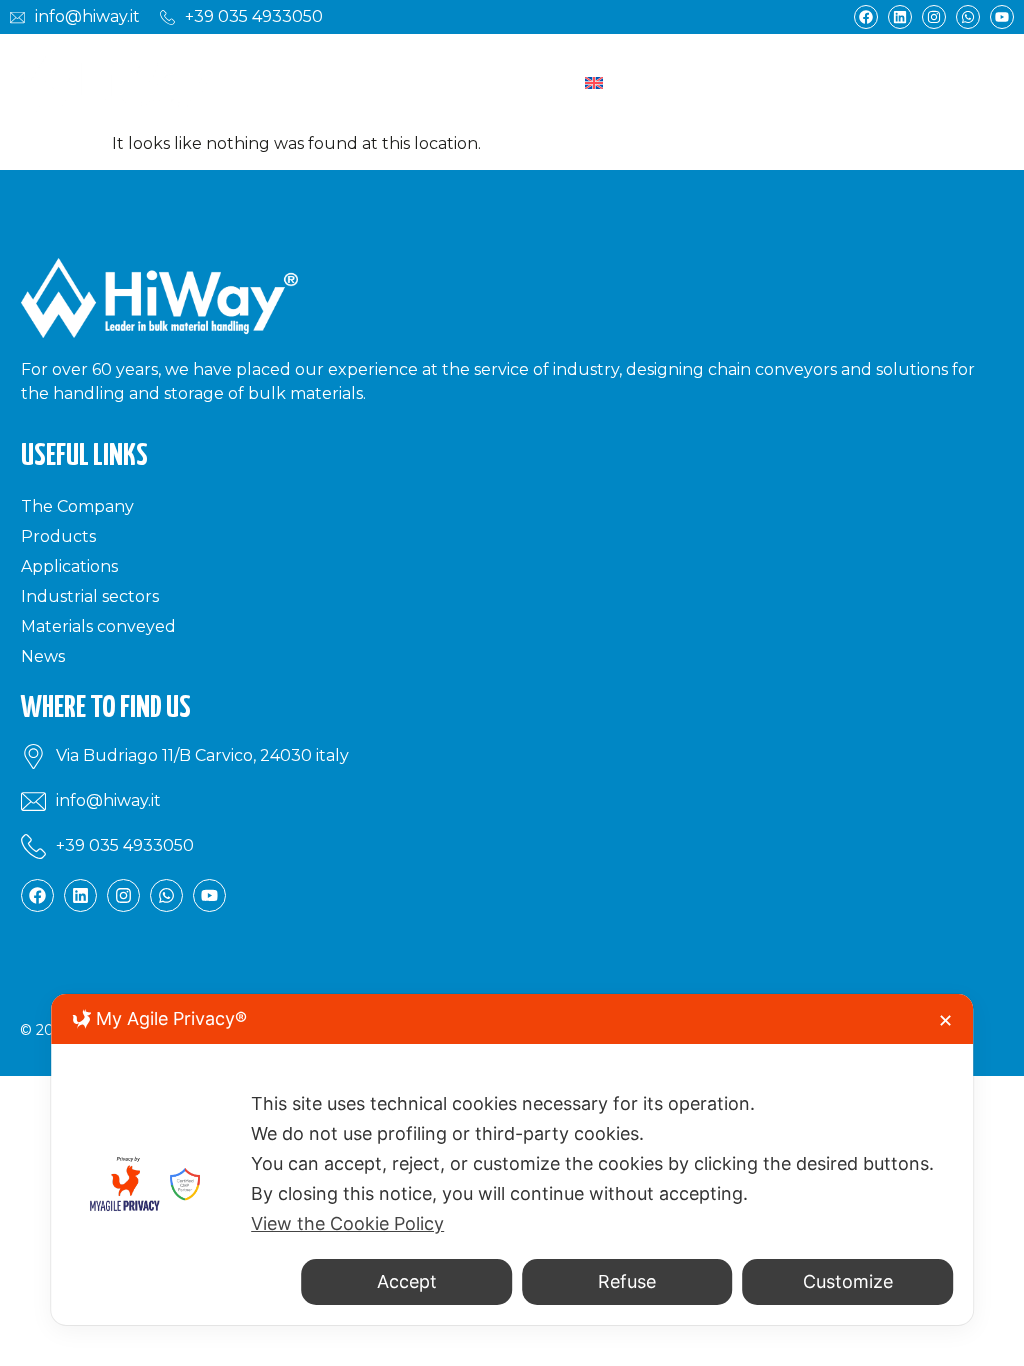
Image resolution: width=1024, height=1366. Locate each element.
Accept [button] (407, 1281)
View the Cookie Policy (347, 1223)
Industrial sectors (90, 596)
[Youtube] (1002, 17)
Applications (69, 566)
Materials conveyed (98, 626)
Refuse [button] (627, 1281)
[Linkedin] (900, 17)
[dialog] (512, 1159)
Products (58, 536)
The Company (77, 506)
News (43, 656)
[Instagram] (934, 17)
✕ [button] (945, 1020)
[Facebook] (866, 17)
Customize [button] (848, 1281)
